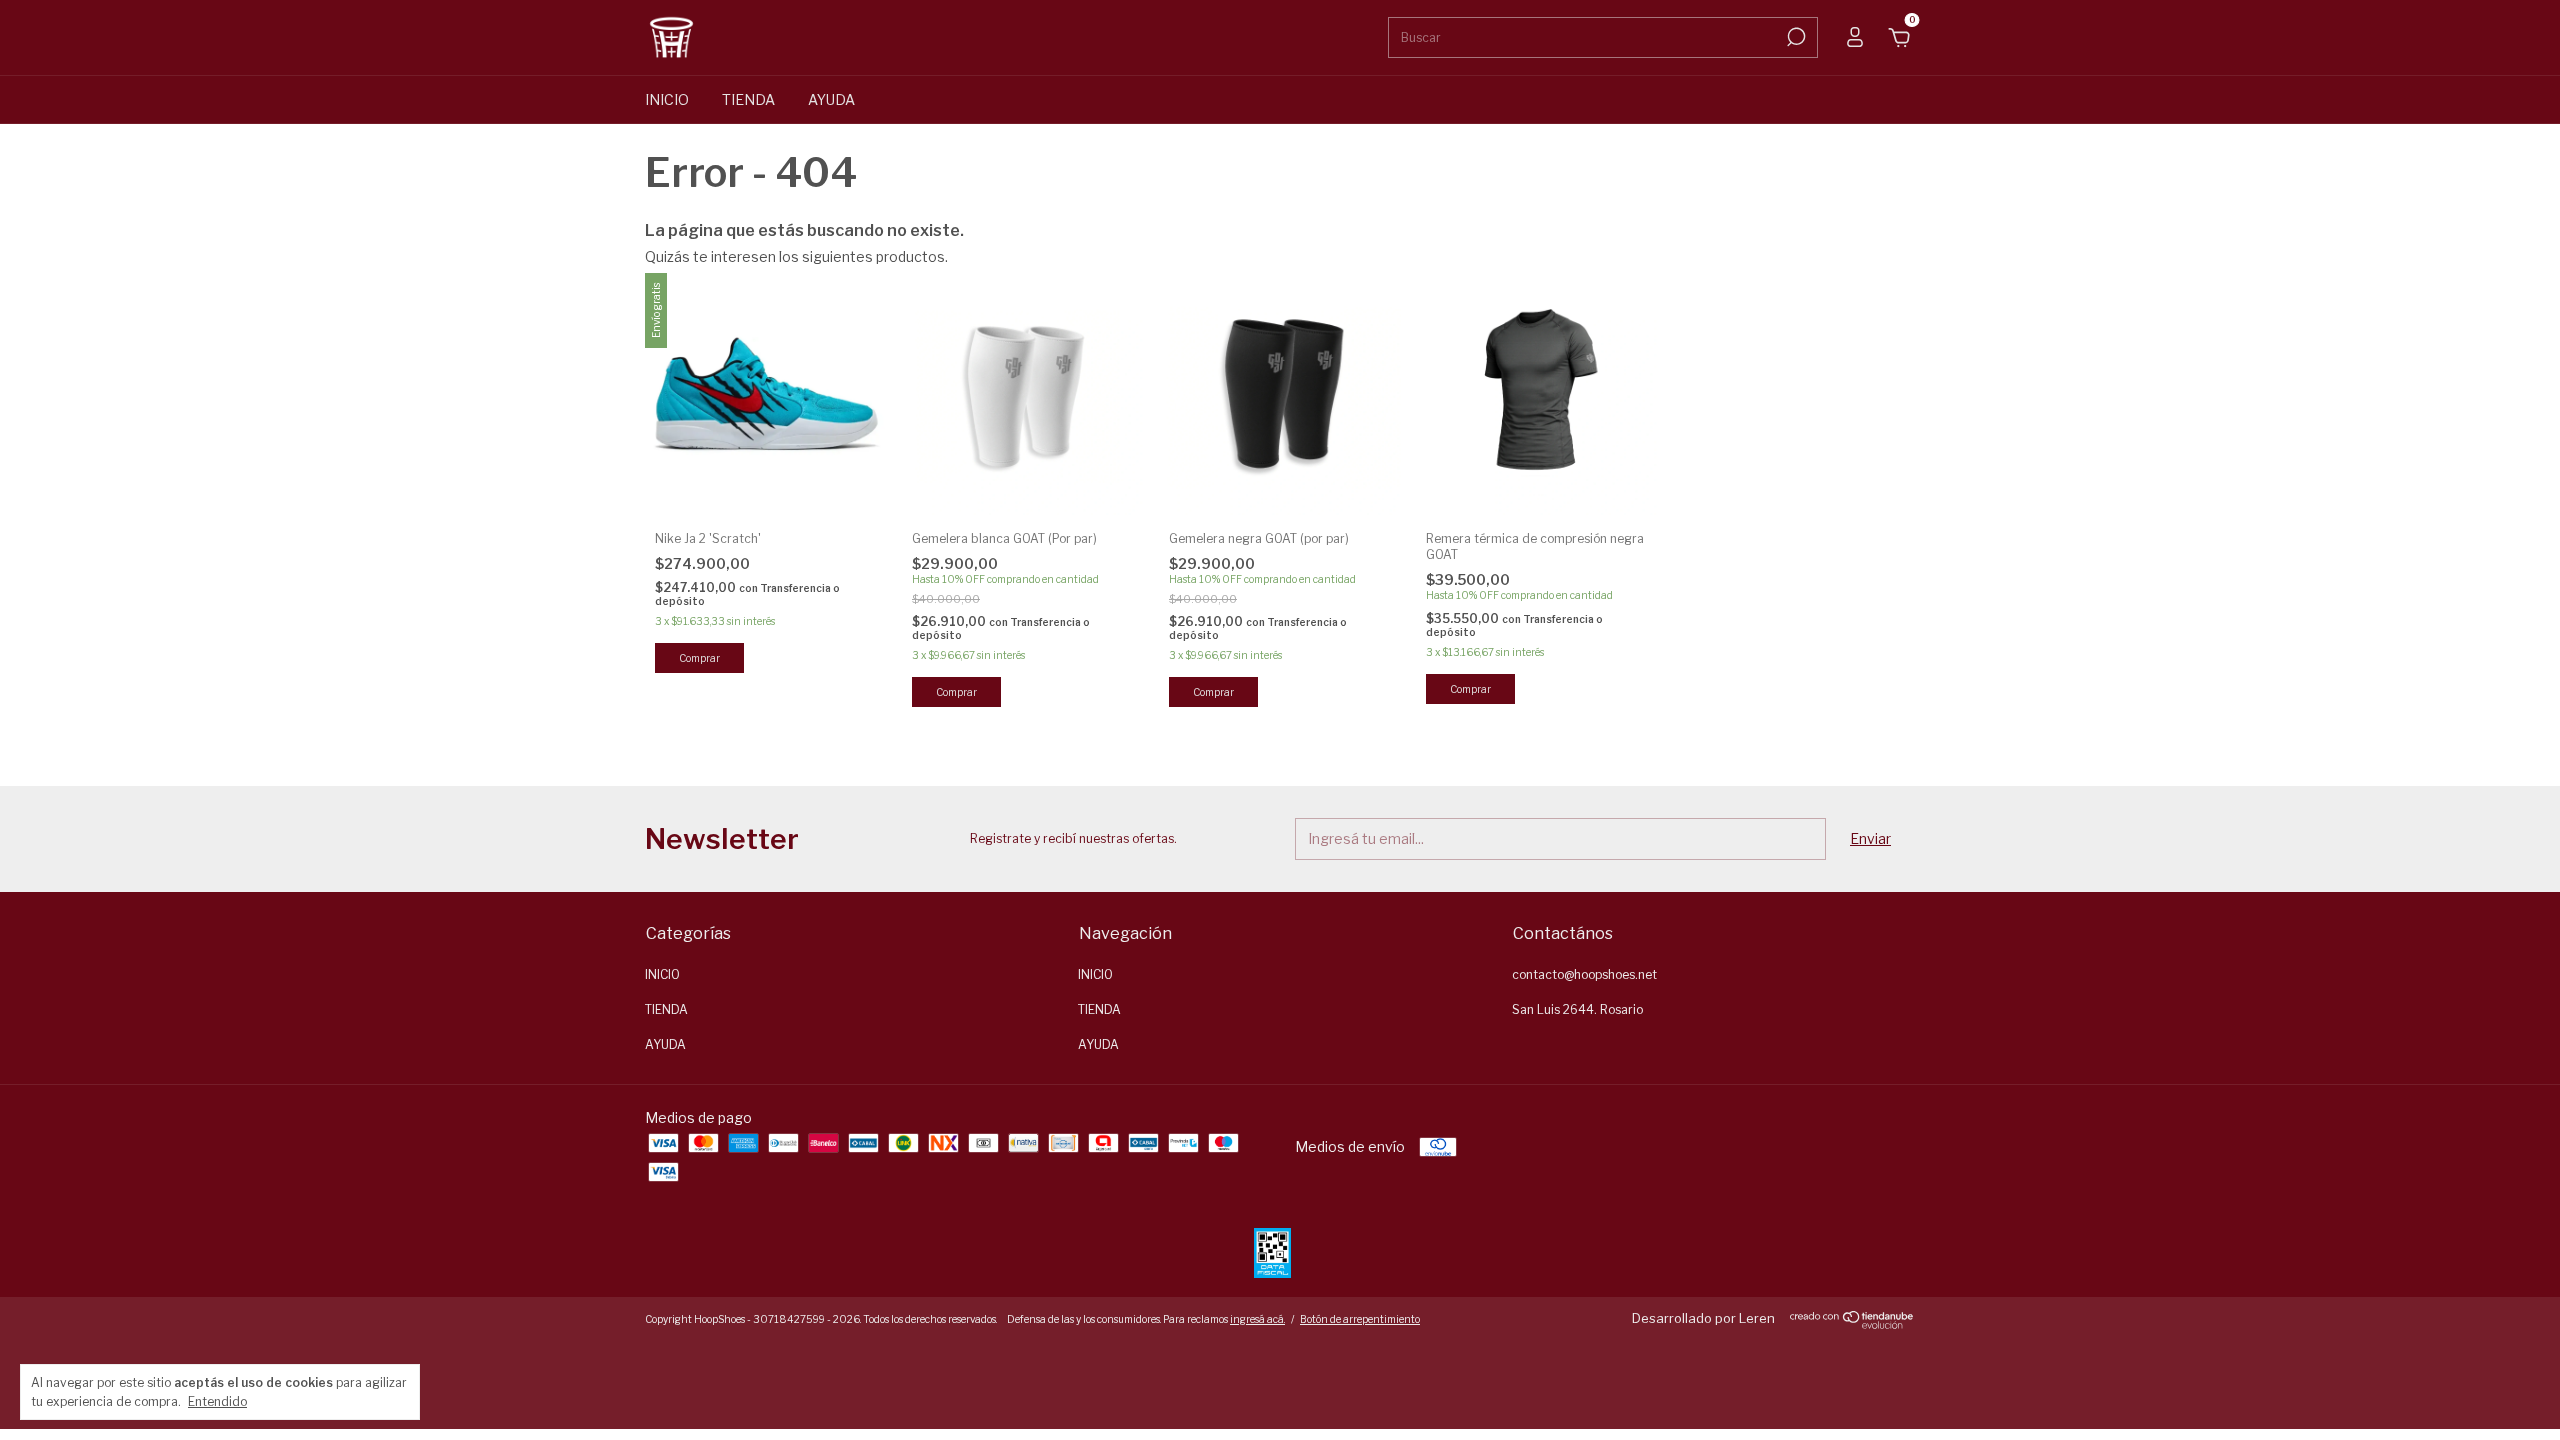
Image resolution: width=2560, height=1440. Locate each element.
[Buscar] (1794, 37)
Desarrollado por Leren (1703, 1318)
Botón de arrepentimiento (1360, 1319)
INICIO (667, 99)
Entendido (217, 1401)
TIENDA (748, 99)
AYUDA (831, 99)
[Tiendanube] (1852, 1323)
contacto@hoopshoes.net (1584, 974)
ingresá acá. (1257, 1319)
